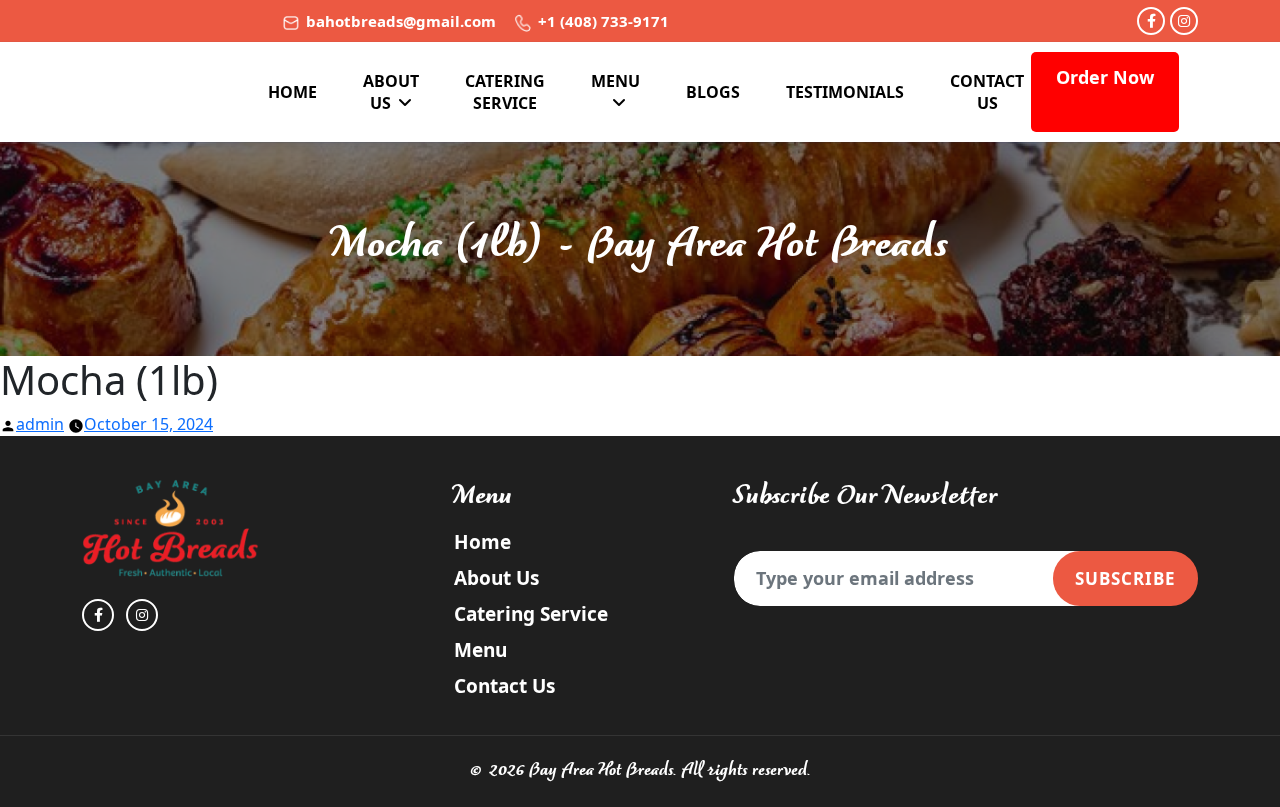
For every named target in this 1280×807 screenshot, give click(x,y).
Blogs (713, 92)
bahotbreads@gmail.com (399, 21)
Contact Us (987, 92)
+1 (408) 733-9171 (601, 21)
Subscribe (1125, 578)
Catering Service (505, 92)
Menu (615, 81)
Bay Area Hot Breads (601, 770)
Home (292, 92)
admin (40, 424)
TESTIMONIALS (845, 92)
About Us (391, 92)
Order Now (1105, 77)
